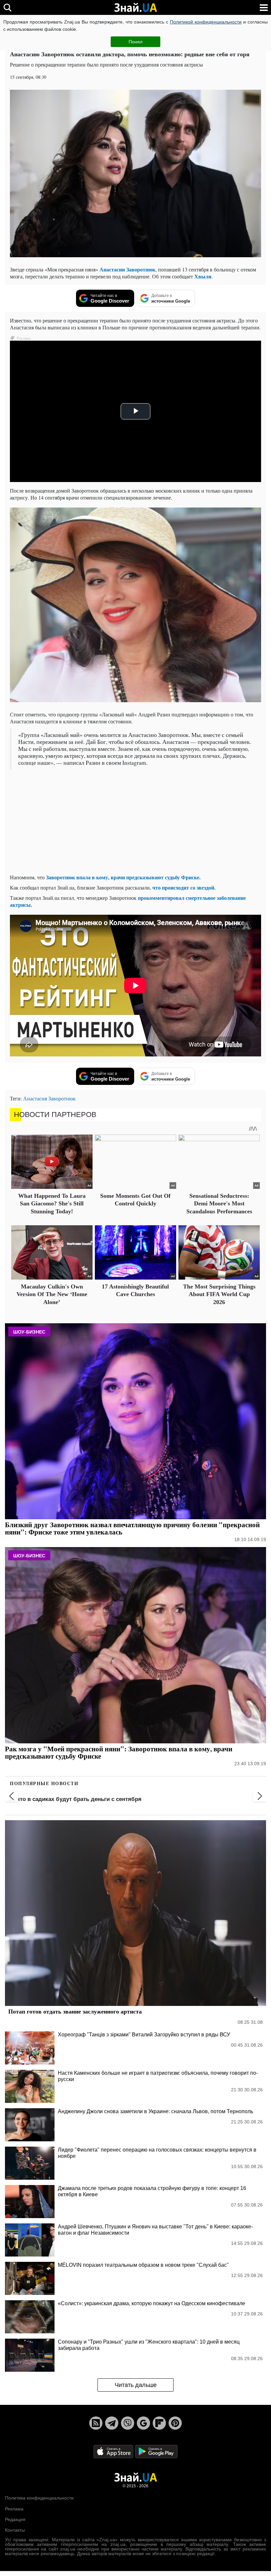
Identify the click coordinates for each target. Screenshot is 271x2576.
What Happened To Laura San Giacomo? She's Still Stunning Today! (52, 1204)
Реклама (14, 2509)
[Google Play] (156, 2451)
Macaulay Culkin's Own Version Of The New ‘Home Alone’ (52, 1294)
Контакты (15, 2530)
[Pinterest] (175, 2423)
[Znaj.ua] (135, 8)
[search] (7, 7)
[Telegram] (112, 2423)
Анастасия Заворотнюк (49, 1098)
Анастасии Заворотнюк (127, 269)
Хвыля (203, 276)
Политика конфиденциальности (39, 2498)
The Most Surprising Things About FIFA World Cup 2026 (219, 1294)
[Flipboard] (159, 2423)
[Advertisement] (135, 822)
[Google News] (143, 2423)
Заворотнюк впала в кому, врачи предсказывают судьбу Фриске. (123, 877)
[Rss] (96, 2423)
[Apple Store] (114, 2451)
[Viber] (128, 2423)
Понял (135, 42)
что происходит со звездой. (184, 887)
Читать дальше (136, 2385)
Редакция (15, 2519)
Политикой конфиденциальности (206, 22)
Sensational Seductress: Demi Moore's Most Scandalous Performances (219, 1204)
